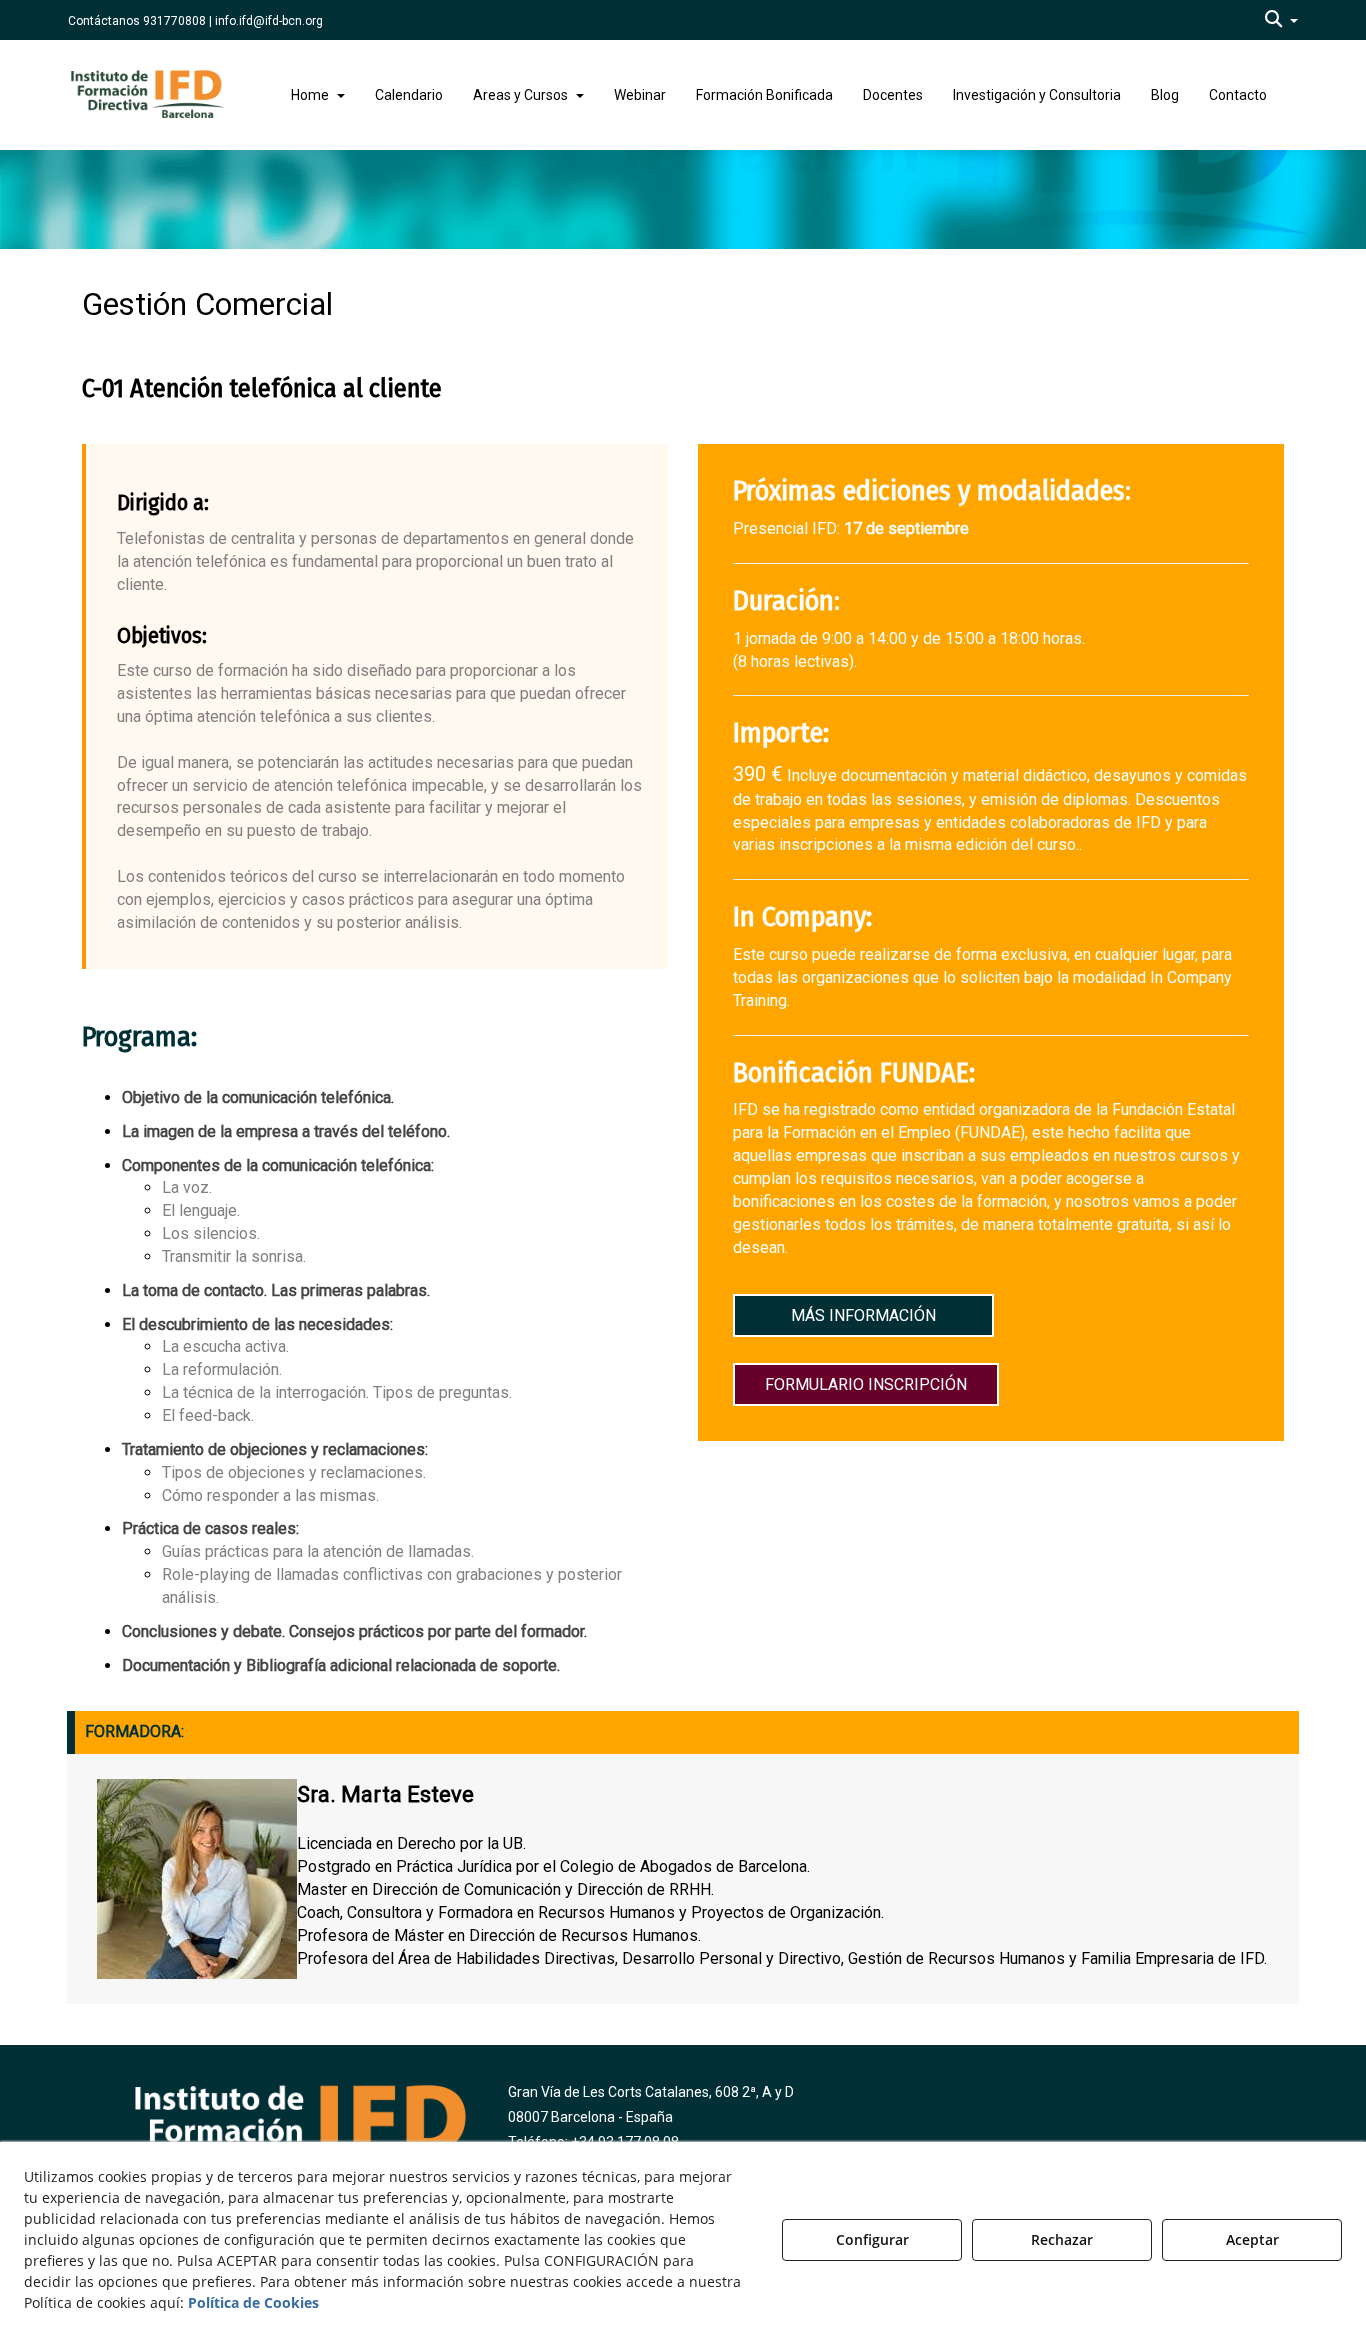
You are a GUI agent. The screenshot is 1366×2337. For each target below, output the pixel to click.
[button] (1281, 20)
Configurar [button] (872, 2239)
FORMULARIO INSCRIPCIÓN (866, 1383)
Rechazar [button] (1062, 2239)
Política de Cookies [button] (253, 2302)
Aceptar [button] (1252, 2239)
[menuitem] (1281, 20)
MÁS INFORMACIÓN (863, 1315)
